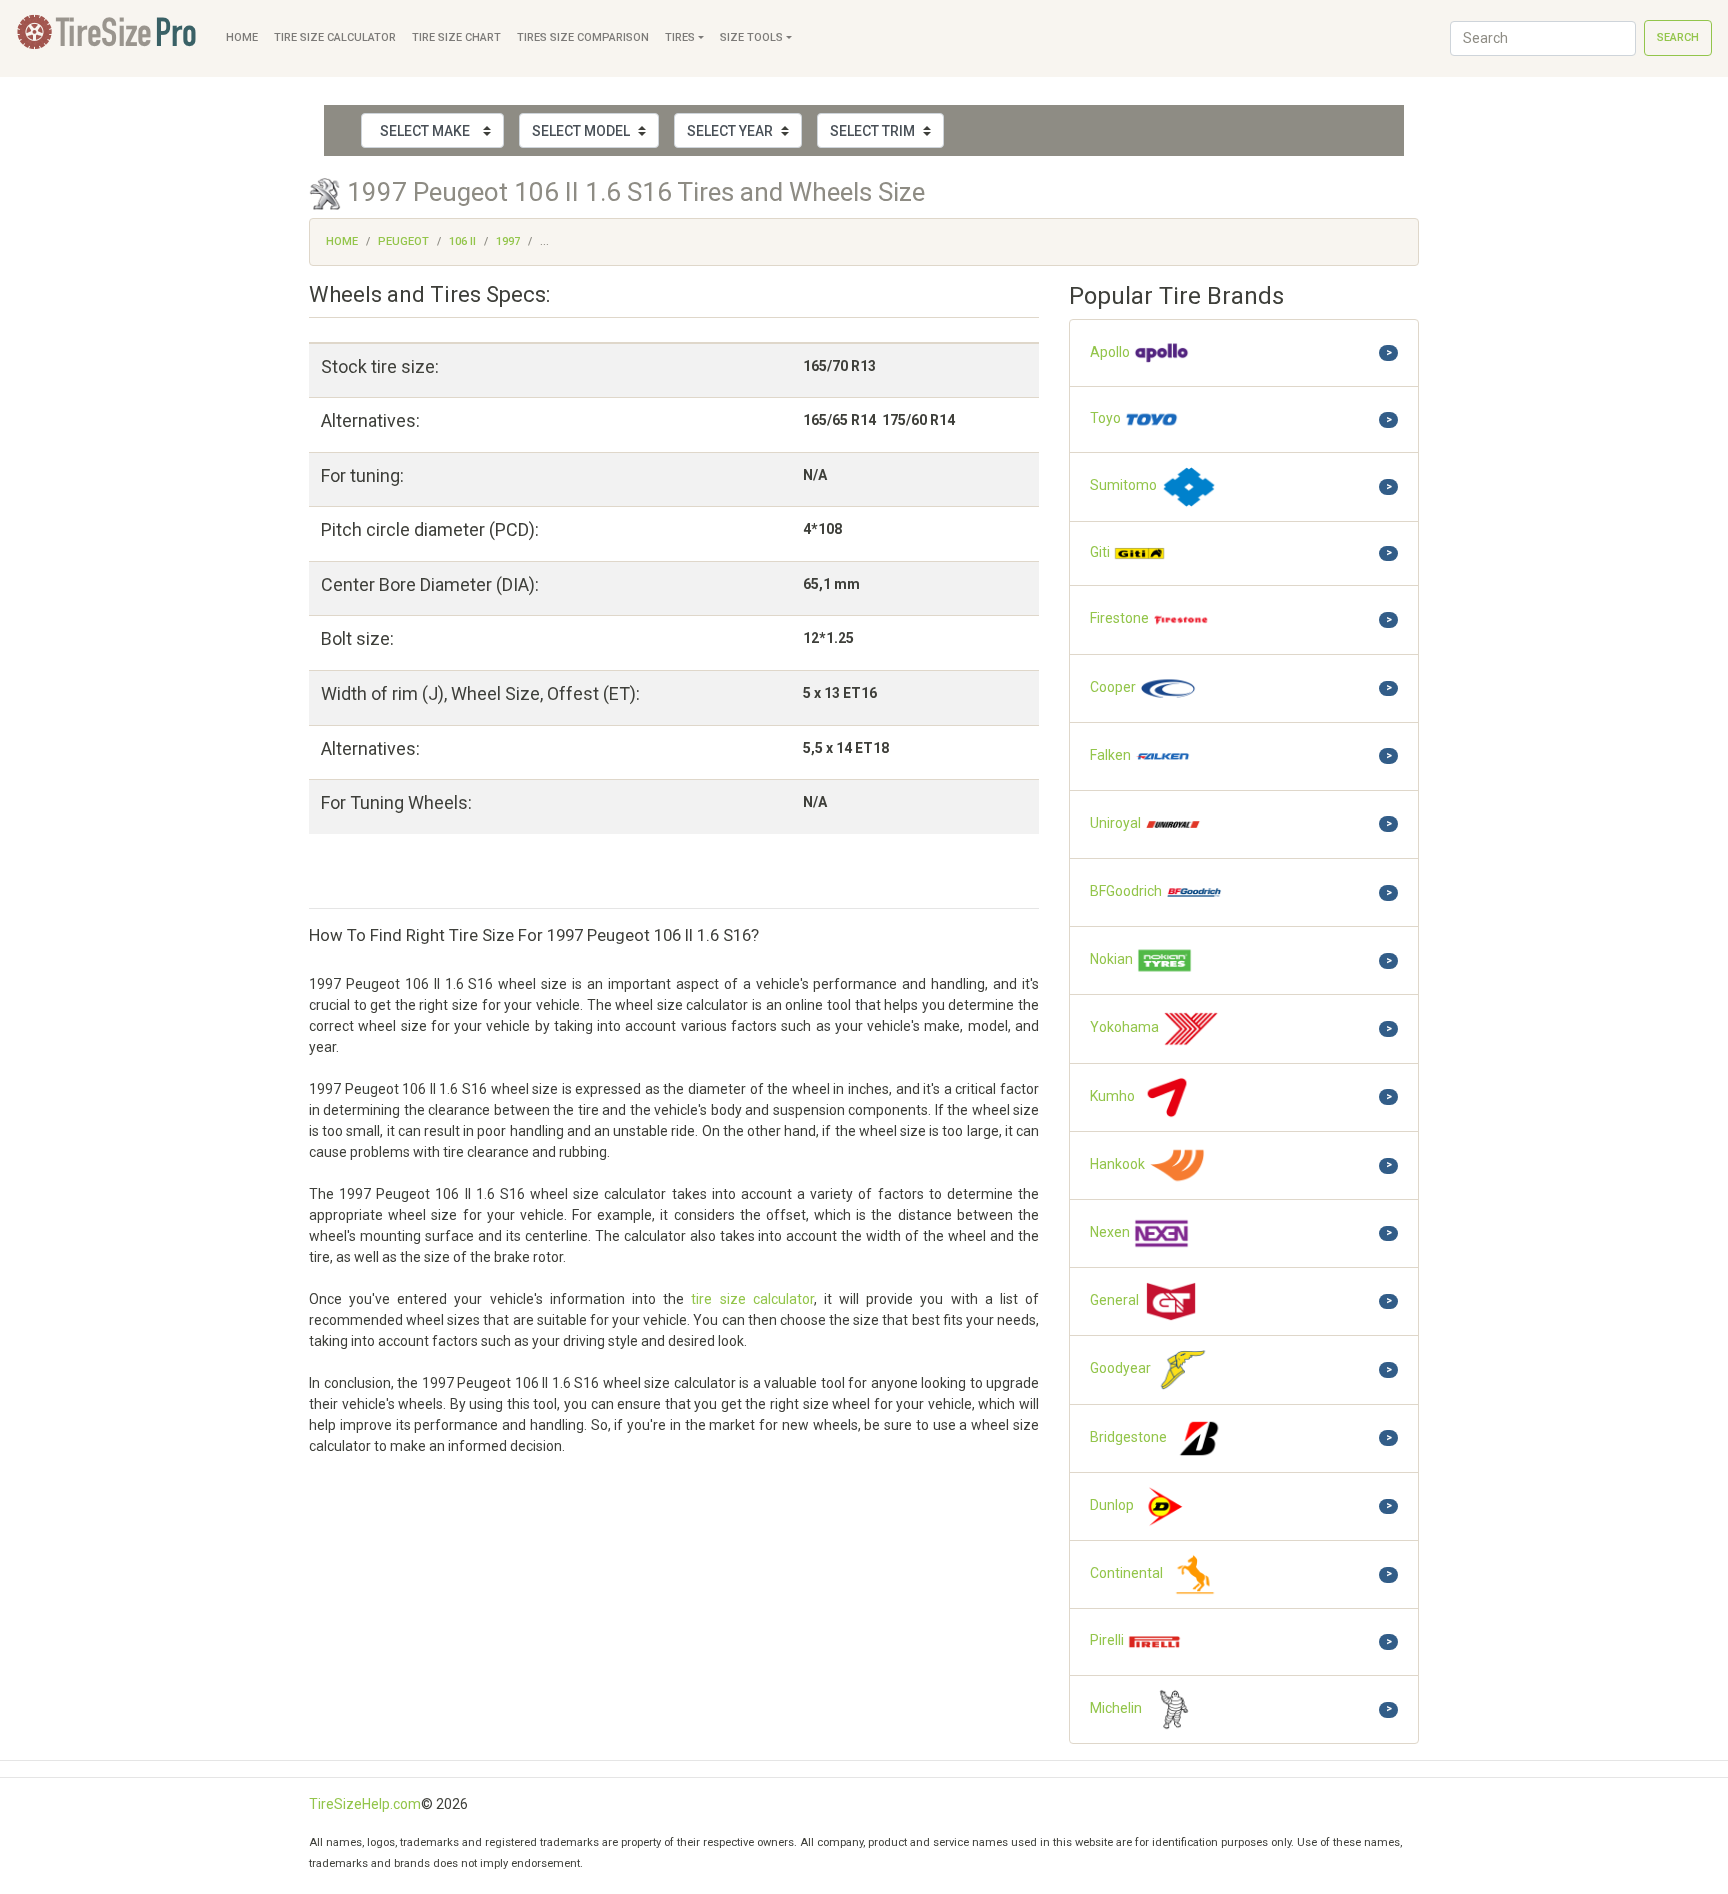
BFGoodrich (1127, 891)
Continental (1128, 1573)
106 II (462, 241)
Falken (1112, 755)
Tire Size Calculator (335, 37)
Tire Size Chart (456, 37)
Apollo (1111, 352)
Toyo (1107, 419)
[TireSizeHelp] (109, 38)
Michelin (1117, 1708)
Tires (680, 37)
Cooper (1114, 687)
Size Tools (751, 37)
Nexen (1111, 1232)
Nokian (1113, 960)
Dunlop (1113, 1505)
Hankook (1119, 1164)
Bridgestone (1130, 1437)
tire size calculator (752, 1299)
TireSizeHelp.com (365, 1804)
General (1116, 1300)
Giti (1101, 552)
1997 (508, 241)
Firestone (1121, 619)
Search (1678, 37)
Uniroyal (1117, 823)
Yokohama (1126, 1028)
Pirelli (1108, 1641)
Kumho (1114, 1096)
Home (242, 37)
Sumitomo (1125, 486)
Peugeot (403, 241)
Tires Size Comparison (583, 37)
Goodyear (1122, 1369)
